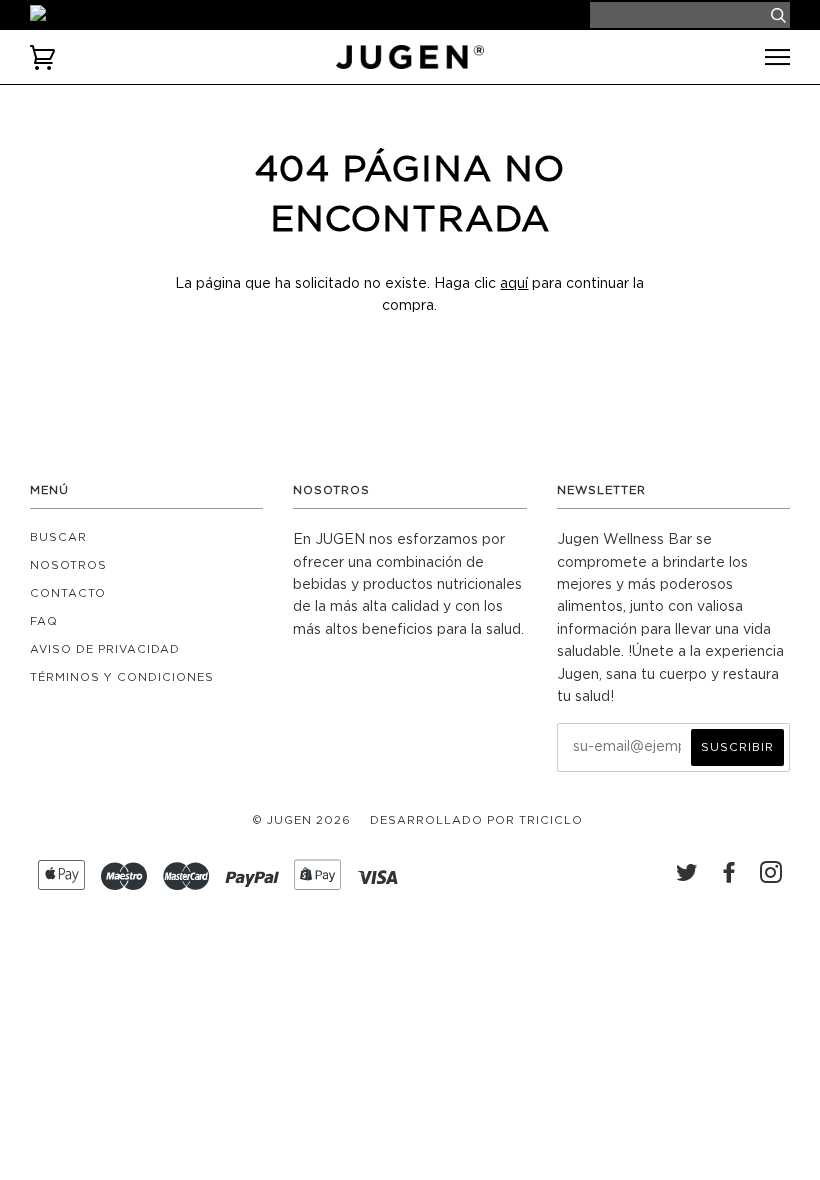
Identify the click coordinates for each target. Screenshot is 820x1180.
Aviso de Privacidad (105, 649)
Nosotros (68, 565)
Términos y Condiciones (122, 677)
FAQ (44, 621)
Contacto (68, 593)
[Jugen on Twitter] (687, 877)
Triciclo (551, 820)
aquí (514, 284)
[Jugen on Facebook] (729, 877)
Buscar (58, 537)
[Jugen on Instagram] (771, 877)
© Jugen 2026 (301, 820)
